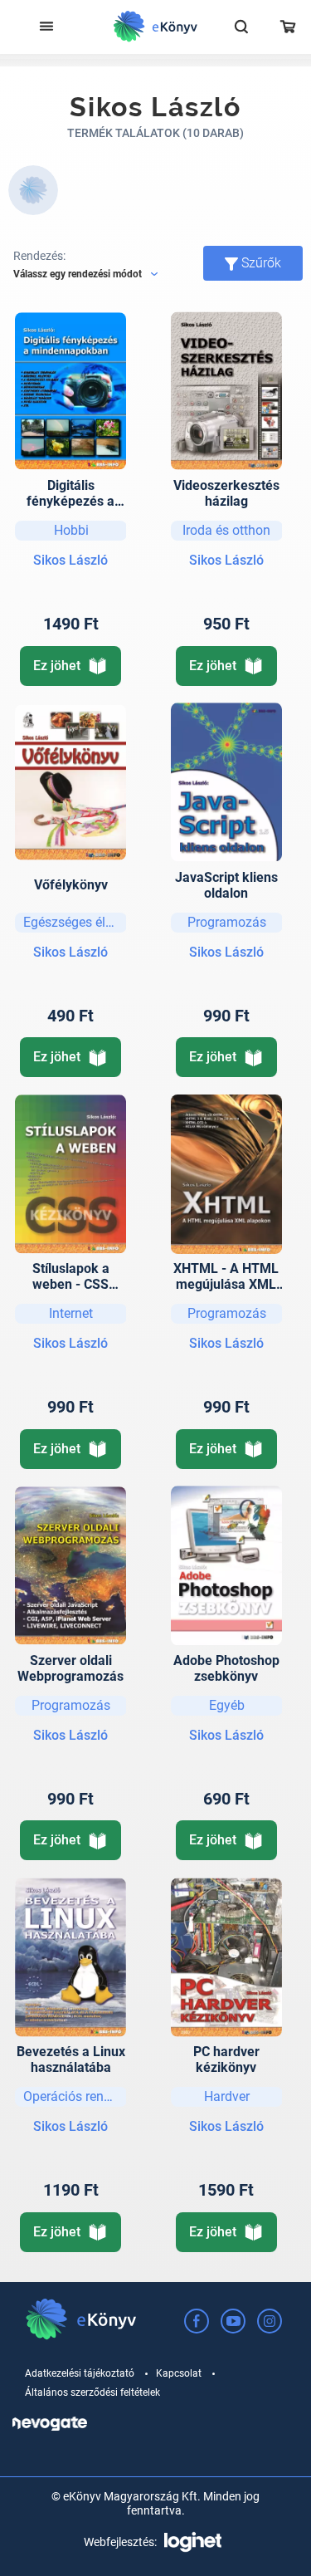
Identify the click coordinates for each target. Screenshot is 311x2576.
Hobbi (71, 530)
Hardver (227, 2096)
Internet (71, 1313)
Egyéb (227, 1705)
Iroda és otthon (226, 530)
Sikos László (70, 560)
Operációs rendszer (75, 2096)
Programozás (227, 922)
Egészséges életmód (75, 922)
